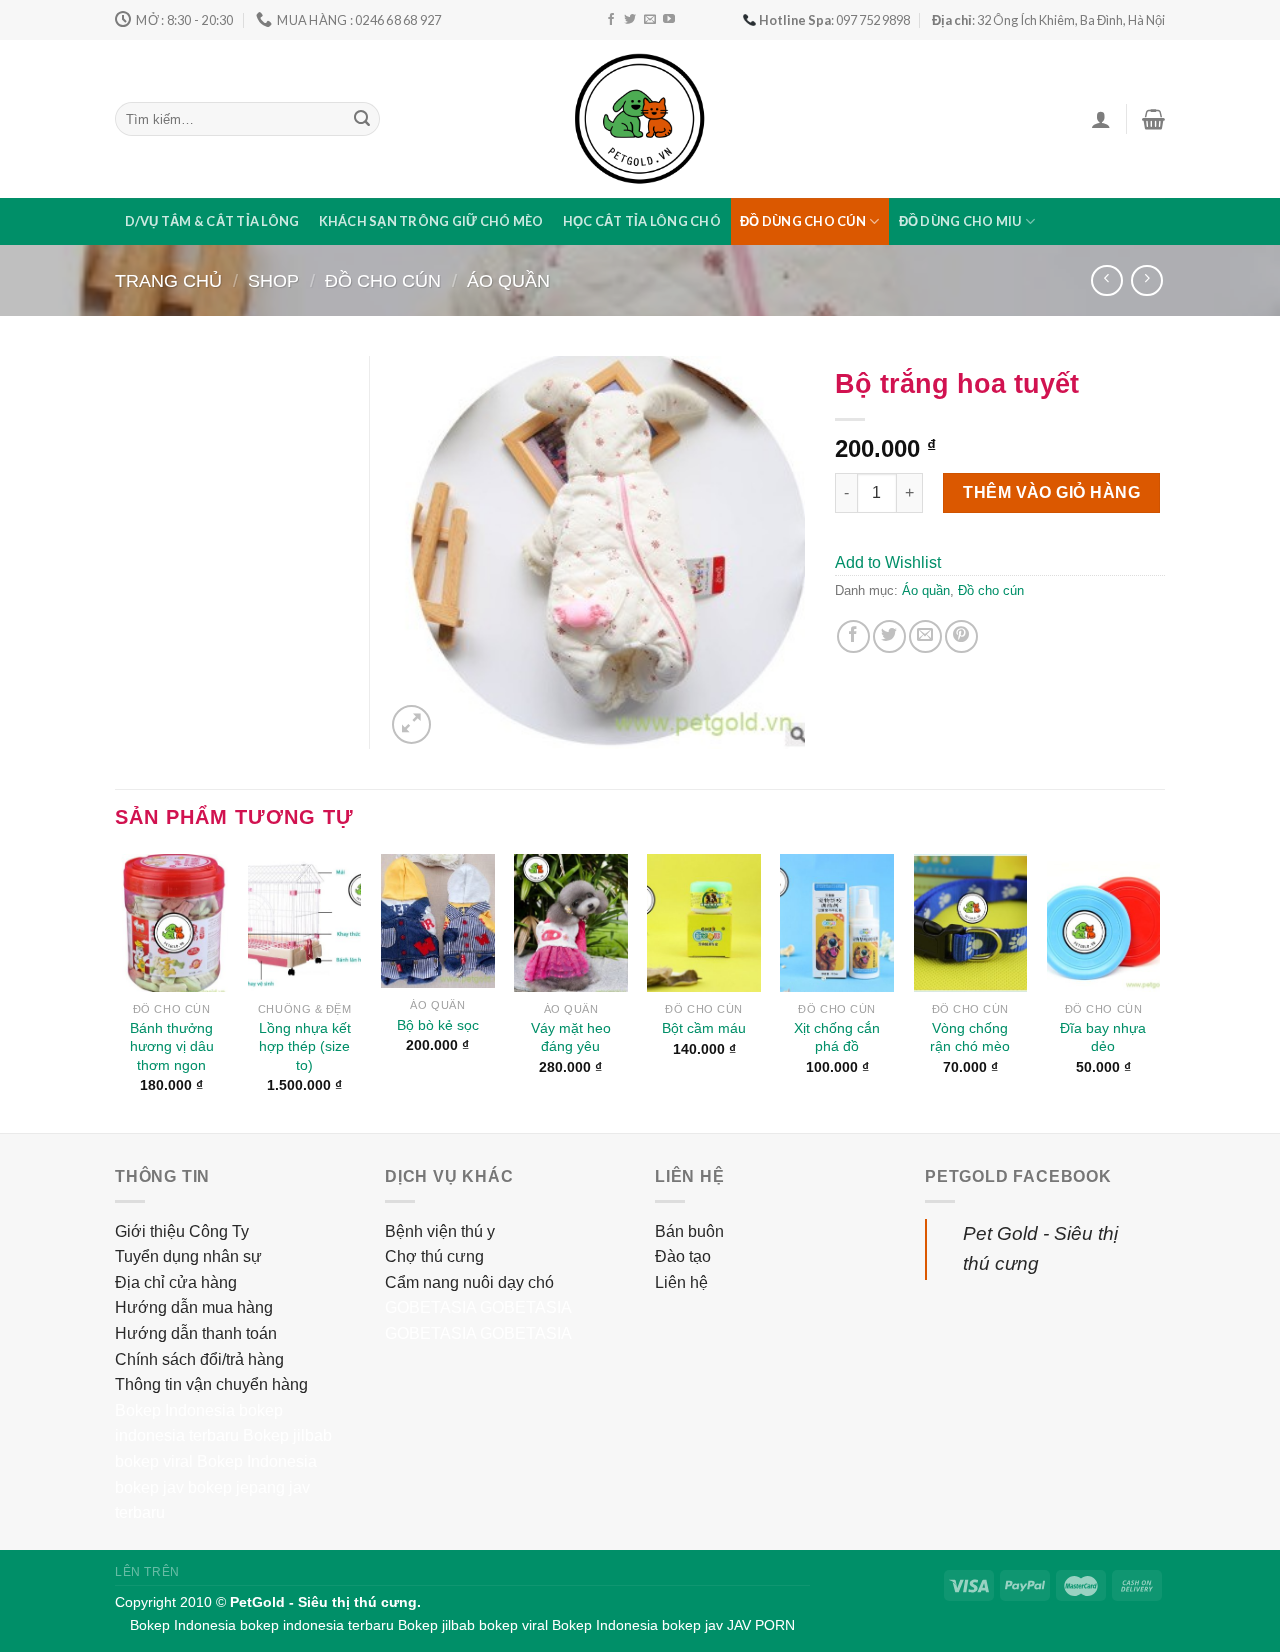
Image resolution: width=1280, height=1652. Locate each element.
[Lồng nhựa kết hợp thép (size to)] (305, 923)
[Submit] (362, 119)
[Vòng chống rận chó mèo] (971, 923)
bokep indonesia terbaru (317, 1625)
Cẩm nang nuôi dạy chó (469, 1282)
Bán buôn (689, 1231)
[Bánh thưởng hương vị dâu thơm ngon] (172, 923)
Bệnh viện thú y (440, 1231)
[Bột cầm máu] (704, 923)
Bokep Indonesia (175, 1410)
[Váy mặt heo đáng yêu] (571, 923)
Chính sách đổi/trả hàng (199, 1359)
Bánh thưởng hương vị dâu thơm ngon (172, 1046)
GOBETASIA (430, 1307)
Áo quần (508, 280)
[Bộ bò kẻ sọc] (438, 921)
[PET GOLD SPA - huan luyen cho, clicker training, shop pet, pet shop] (640, 119)
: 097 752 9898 (834, 20)
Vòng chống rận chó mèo (970, 1037)
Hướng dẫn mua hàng (194, 1307)
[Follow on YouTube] (669, 20)
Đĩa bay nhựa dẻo (1103, 1037)
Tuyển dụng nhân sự (188, 1256)
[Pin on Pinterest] (961, 636)
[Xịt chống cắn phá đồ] (837, 923)
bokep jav (149, 1487)
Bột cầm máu (704, 1028)
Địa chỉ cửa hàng (176, 1282)
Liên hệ (681, 1282)
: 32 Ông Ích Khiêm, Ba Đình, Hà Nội (1048, 20)
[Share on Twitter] (889, 636)
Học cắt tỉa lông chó (642, 221)
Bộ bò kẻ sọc (438, 1025)
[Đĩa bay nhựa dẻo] (1104, 923)
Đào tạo (683, 1256)
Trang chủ (168, 280)
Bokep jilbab (287, 1435)
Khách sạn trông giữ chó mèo (431, 221)
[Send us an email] (650, 20)
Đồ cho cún (383, 280)
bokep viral (154, 1461)
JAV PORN (761, 1625)
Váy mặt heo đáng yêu (571, 1037)
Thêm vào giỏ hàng (1051, 492)
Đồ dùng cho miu (960, 221)
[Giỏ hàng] (1153, 119)
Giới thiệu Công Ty (182, 1231)
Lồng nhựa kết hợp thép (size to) (305, 1046)
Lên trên (147, 1572)
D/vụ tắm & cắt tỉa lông (212, 221)
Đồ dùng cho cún (803, 221)
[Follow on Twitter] (630, 20)
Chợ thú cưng (434, 1256)
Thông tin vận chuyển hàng (211, 1384)
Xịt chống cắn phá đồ (837, 1037)
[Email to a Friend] (925, 636)
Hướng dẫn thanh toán (196, 1333)
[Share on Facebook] (853, 636)
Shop (273, 280)
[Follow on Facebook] (611, 20)
